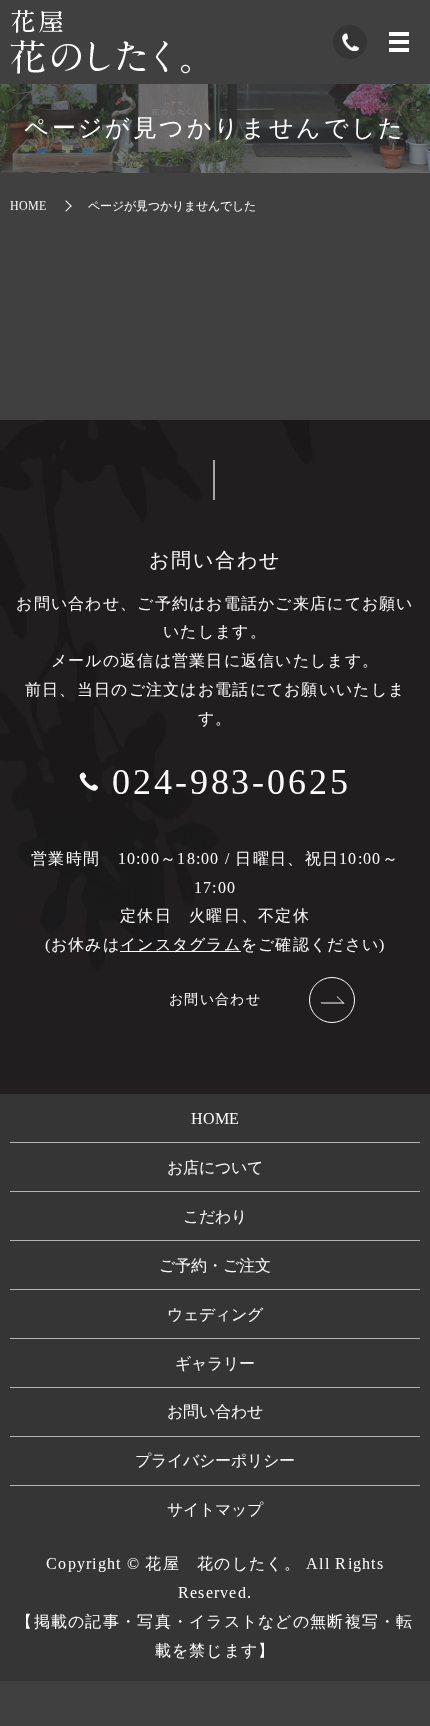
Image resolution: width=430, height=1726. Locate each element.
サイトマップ (215, 1509)
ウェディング (215, 1314)
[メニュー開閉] (399, 42)
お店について (215, 1167)
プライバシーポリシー (215, 1460)
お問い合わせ (215, 999)
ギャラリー (215, 1363)
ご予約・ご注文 (215, 1265)
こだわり (215, 1216)
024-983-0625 (231, 782)
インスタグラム (180, 944)
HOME (28, 206)
